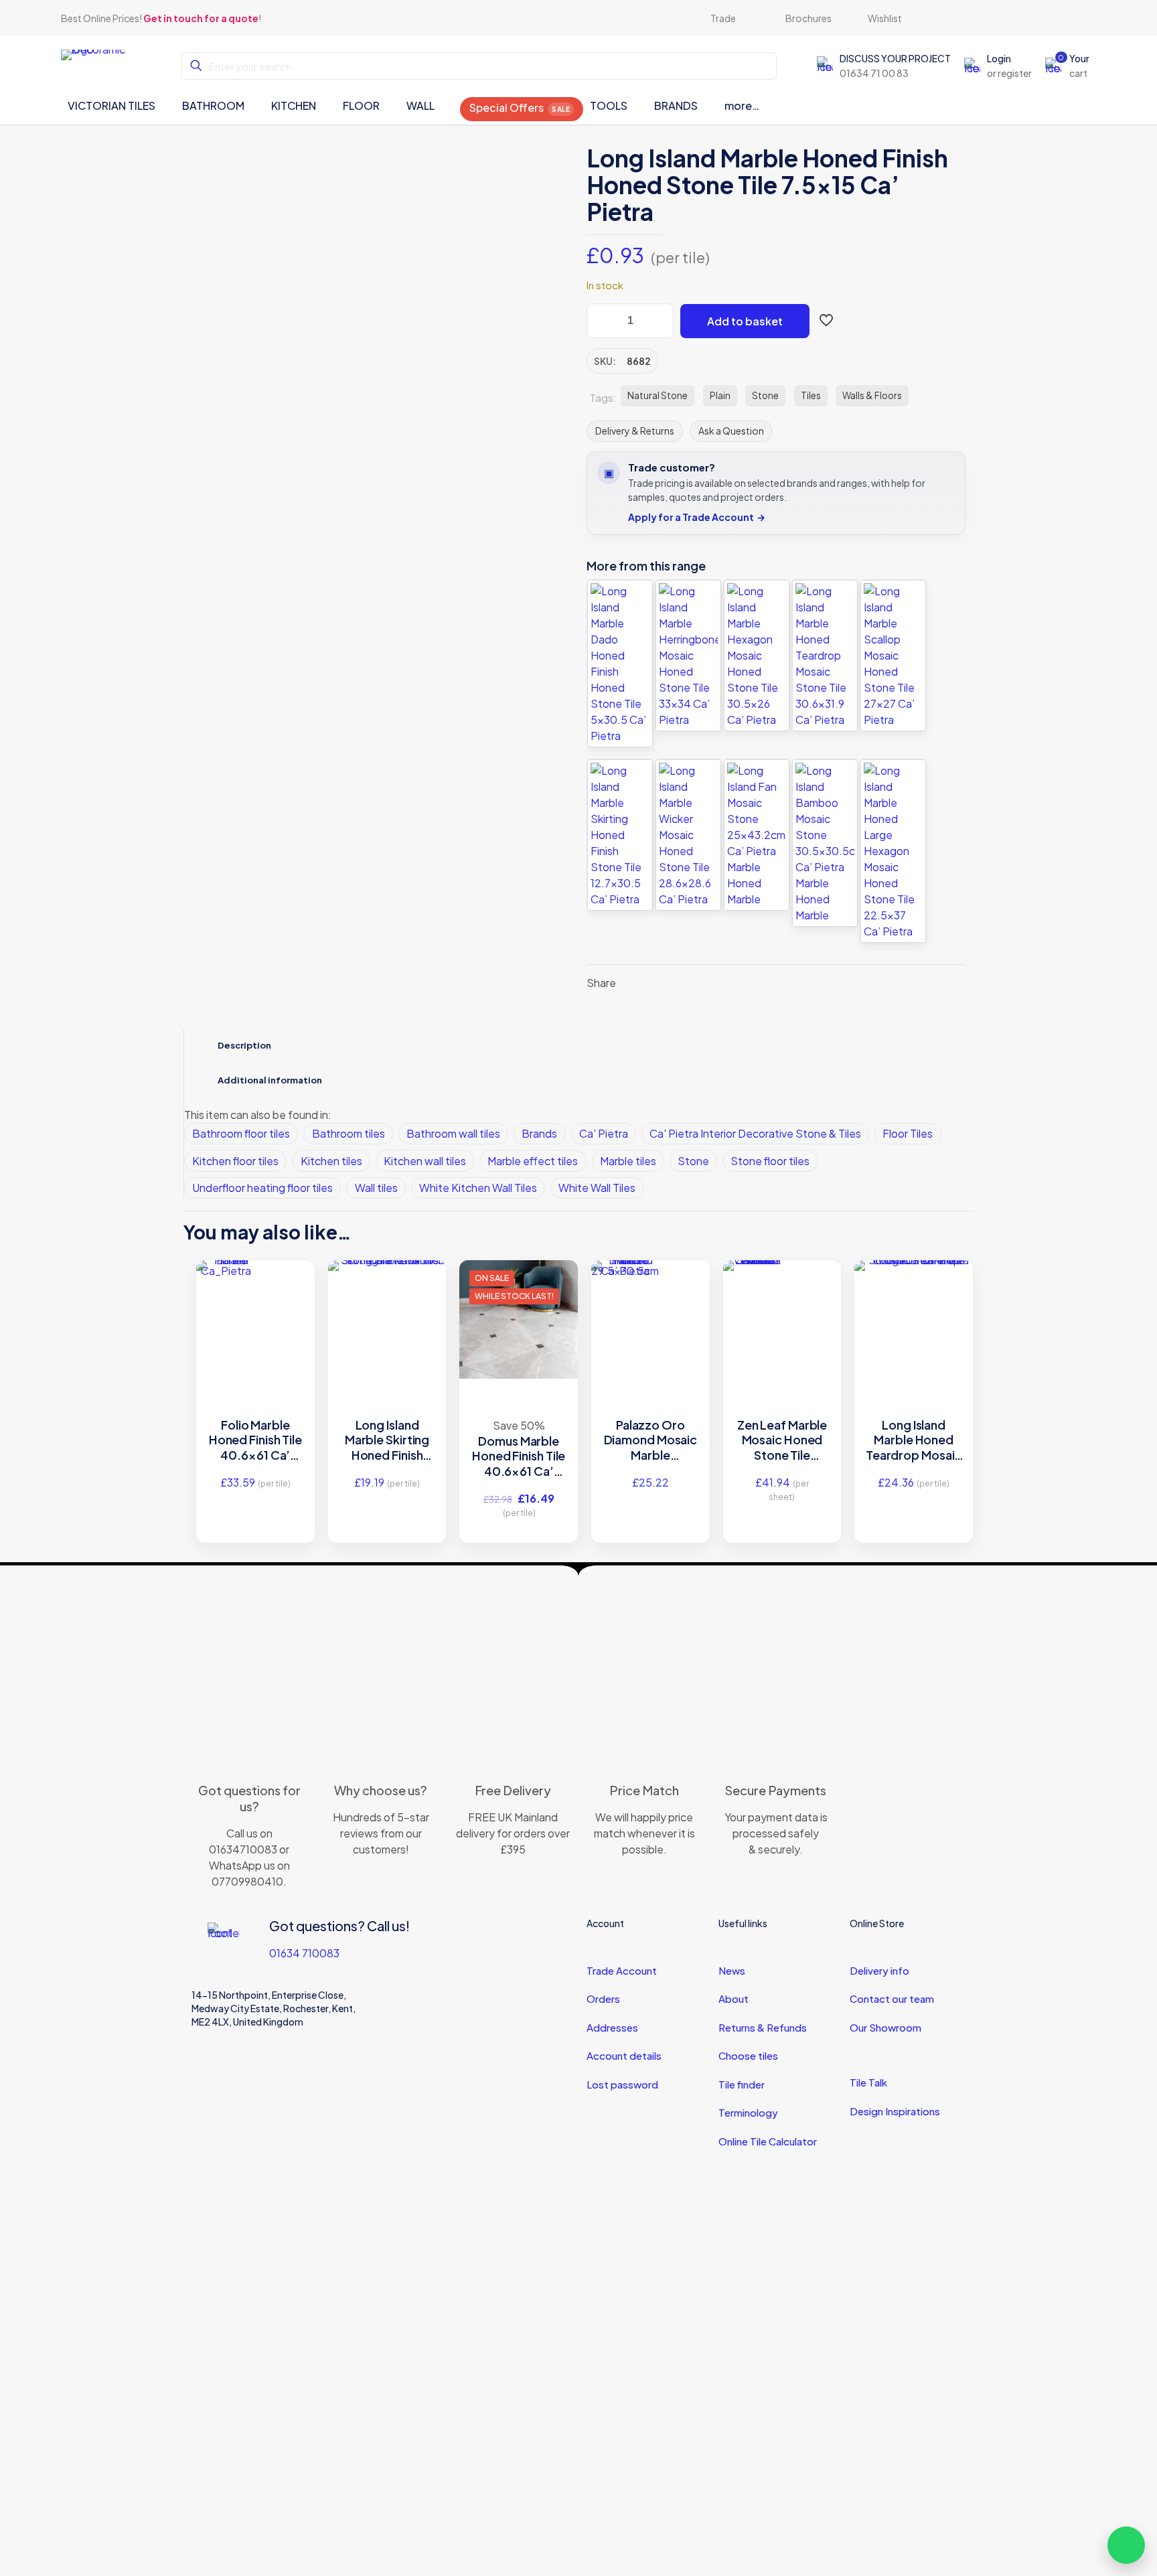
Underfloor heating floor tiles (262, 1188)
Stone (765, 395)
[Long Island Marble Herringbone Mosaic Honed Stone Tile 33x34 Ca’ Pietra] (688, 656)
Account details (624, 2055)
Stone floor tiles (770, 1161)
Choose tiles (748, 2055)
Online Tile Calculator (768, 2141)
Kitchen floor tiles (235, 1161)
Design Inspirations (895, 2111)
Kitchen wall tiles (425, 1161)
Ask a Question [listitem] (731, 431)
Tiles (811, 395)
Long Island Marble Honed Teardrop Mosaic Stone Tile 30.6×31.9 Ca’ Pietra (914, 1440)
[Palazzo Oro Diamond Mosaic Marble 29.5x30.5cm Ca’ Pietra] (650, 1300)
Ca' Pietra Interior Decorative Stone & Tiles (755, 1133)
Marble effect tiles (533, 1161)
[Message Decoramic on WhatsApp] (1126, 2545)
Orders (603, 1998)
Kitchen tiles (331, 1161)
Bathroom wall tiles (453, 1133)
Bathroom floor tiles (241, 1133)
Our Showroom (885, 2027)
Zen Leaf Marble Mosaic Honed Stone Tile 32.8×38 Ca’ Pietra (782, 1440)
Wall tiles (376, 1188)
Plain (720, 395)
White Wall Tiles (597, 1188)
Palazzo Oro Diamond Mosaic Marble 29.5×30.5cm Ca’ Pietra (651, 1440)
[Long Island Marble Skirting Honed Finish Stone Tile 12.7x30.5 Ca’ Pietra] (620, 835)
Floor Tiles (908, 1133)
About (734, 1998)
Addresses (612, 2027)
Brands (539, 1133)
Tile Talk (868, 2082)
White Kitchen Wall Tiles (478, 1188)
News (732, 1970)
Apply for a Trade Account (697, 517)
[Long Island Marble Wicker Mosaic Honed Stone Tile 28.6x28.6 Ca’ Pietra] (688, 835)
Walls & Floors (872, 395)
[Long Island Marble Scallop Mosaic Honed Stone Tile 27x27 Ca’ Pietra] (893, 656)
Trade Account (622, 1970)
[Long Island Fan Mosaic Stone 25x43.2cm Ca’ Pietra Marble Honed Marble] (757, 835)
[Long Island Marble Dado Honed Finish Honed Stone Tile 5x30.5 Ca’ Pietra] (620, 664)
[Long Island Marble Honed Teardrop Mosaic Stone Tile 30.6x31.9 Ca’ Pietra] (825, 656)
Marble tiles (628, 1161)
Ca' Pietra (604, 1133)
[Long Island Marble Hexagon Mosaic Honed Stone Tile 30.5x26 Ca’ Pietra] (757, 656)
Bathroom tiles (349, 1133)
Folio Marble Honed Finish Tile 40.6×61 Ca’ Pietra (255, 1440)
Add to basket (745, 321)
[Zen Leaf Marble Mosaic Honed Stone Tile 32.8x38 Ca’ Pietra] (782, 1290)
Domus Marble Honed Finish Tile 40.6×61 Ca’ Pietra (519, 1456)
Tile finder (742, 2084)
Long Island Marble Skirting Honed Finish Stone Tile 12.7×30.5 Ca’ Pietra (387, 1440)
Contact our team (892, 1998)
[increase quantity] (659, 321)
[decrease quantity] (602, 321)
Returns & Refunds (763, 2027)
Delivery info (879, 1970)
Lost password (622, 2084)
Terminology (748, 2112)
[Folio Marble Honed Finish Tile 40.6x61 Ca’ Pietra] (255, 1290)
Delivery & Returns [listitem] (635, 431)
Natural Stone (658, 395)
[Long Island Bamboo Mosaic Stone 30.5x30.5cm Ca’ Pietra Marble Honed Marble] (825, 843)
